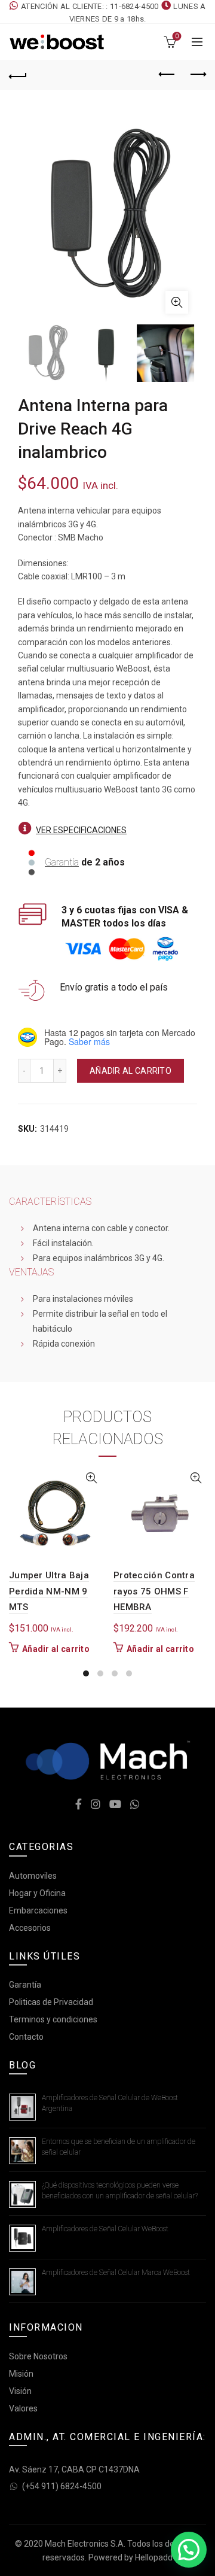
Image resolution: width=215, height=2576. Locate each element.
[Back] (18, 75)
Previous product (167, 75)
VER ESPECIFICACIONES (81, 830)
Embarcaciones (38, 1910)
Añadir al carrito (130, 1071)
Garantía (62, 862)
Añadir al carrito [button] (56, 1649)
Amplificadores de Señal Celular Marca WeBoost (116, 2273)
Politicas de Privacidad (51, 2002)
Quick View (91, 1478)
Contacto (26, 2037)
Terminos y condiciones (53, 2019)
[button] (189, 2550)
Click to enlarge (177, 302)
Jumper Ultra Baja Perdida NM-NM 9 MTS (49, 1591)
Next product (197, 75)
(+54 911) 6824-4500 (62, 2486)
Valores (23, 2408)
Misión (21, 2374)
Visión (20, 2391)
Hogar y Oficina (37, 1893)
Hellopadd (154, 2557)
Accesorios (30, 1928)
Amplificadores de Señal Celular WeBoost (105, 2229)
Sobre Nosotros (38, 2356)
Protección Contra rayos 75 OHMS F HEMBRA (154, 1591)
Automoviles (33, 1876)
